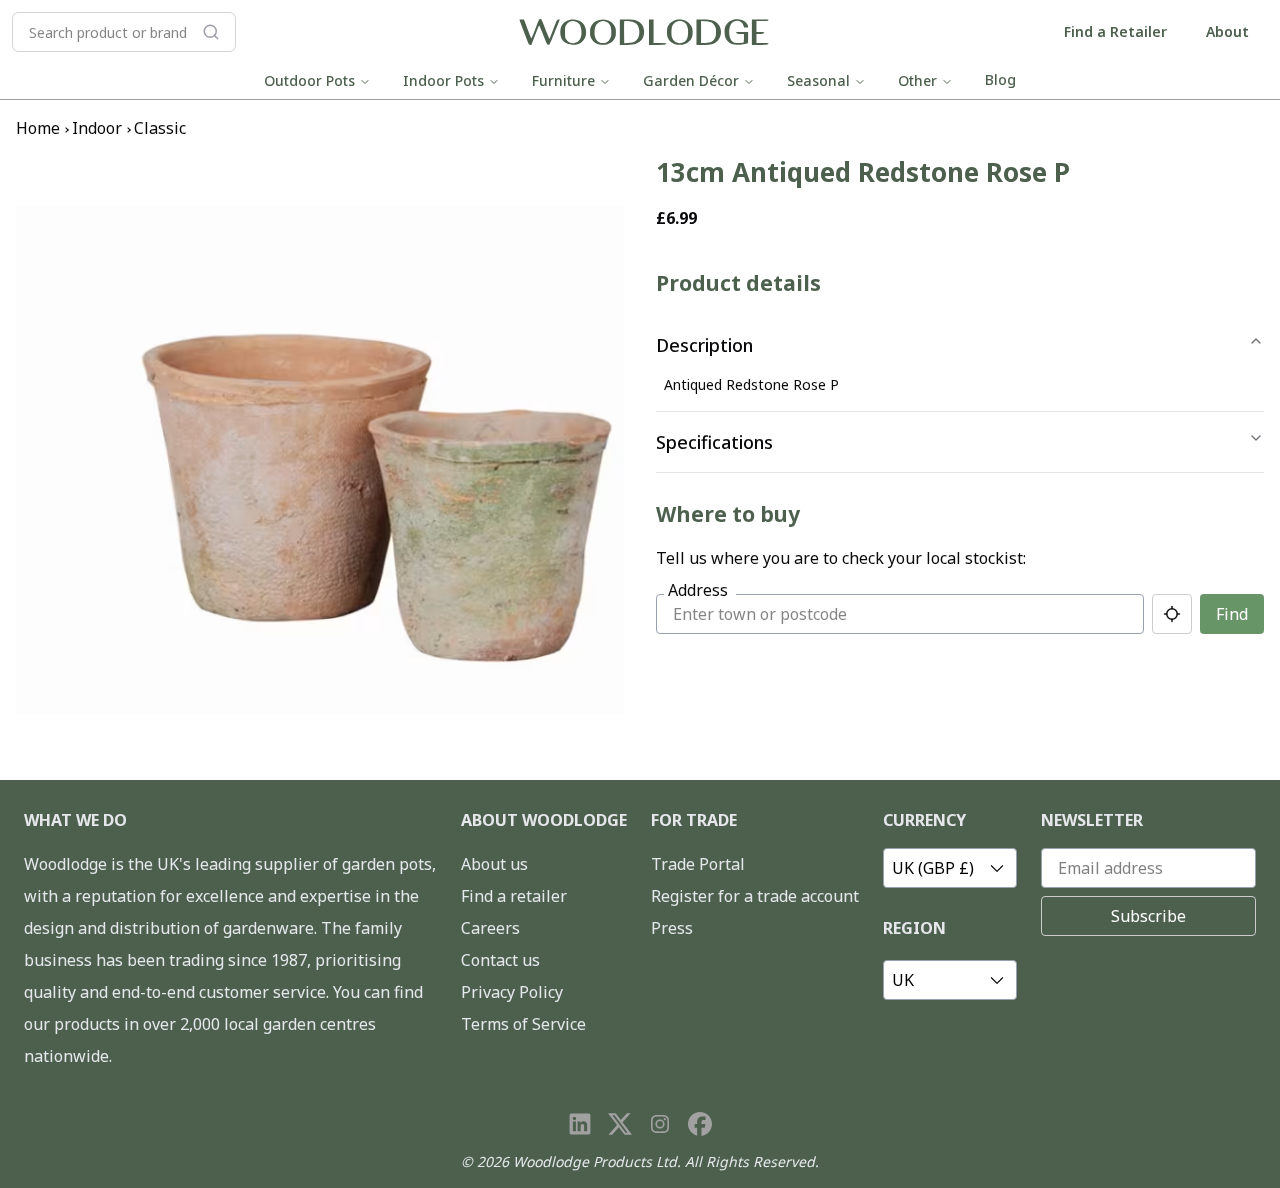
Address (698, 590)
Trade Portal (698, 864)
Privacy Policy (512, 992)
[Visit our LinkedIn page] (580, 1124)
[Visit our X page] (620, 1124)
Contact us (500, 960)
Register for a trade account (755, 896)
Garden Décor (691, 80)
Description (704, 345)
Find (1232, 614)
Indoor (97, 128)
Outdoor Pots (309, 80)
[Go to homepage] (644, 32)
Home (38, 128)
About (1227, 31)
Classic (160, 128)
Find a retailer (514, 896)
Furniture (563, 80)
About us (494, 864)
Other (917, 80)
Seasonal (818, 80)
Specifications (714, 442)
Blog (1000, 79)
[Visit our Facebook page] (700, 1124)
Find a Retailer (1115, 31)
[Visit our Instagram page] (660, 1124)
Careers (490, 928)
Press (672, 928)
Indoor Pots (443, 80)
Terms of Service (523, 1024)
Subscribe (1148, 916)
